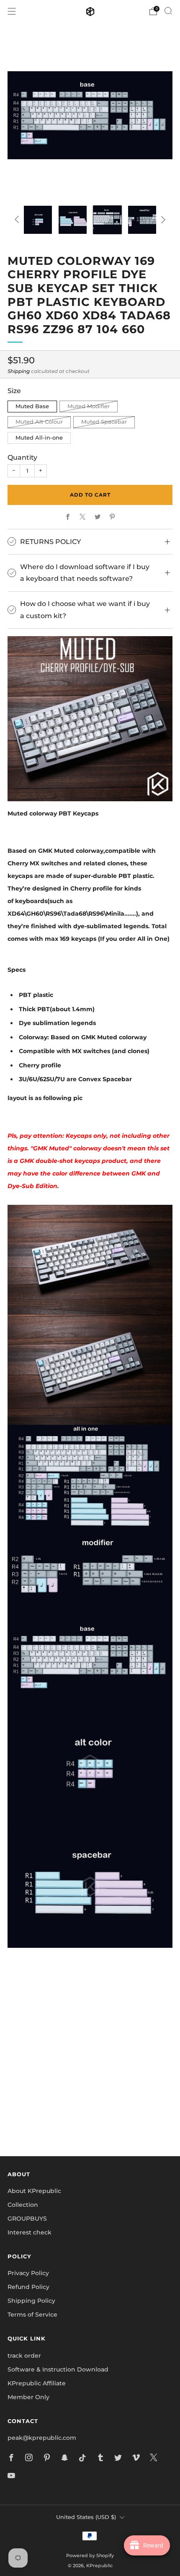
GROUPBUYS (27, 2219)
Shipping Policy (31, 2301)
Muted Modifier (89, 406)
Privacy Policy (28, 2273)
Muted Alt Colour (39, 422)
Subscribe (90, 2121)
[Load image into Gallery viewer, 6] (73, 220)
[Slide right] (162, 220)
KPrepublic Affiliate (37, 2383)
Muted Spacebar (104, 422)
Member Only (28, 2397)
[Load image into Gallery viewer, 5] (38, 220)
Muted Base (32, 406)
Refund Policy (28, 2287)
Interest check (30, 2232)
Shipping (19, 371)
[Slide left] (18, 220)
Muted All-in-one (39, 438)
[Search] (168, 11)
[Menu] (12, 11)
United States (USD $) (86, 2517)
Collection (23, 2205)
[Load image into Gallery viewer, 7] (107, 220)
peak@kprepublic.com (42, 2438)
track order (24, 2356)
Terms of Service (32, 2315)
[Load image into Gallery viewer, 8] (142, 220)
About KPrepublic (34, 2191)
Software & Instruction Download (58, 2369)
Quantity (22, 457)
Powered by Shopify (90, 2555)
